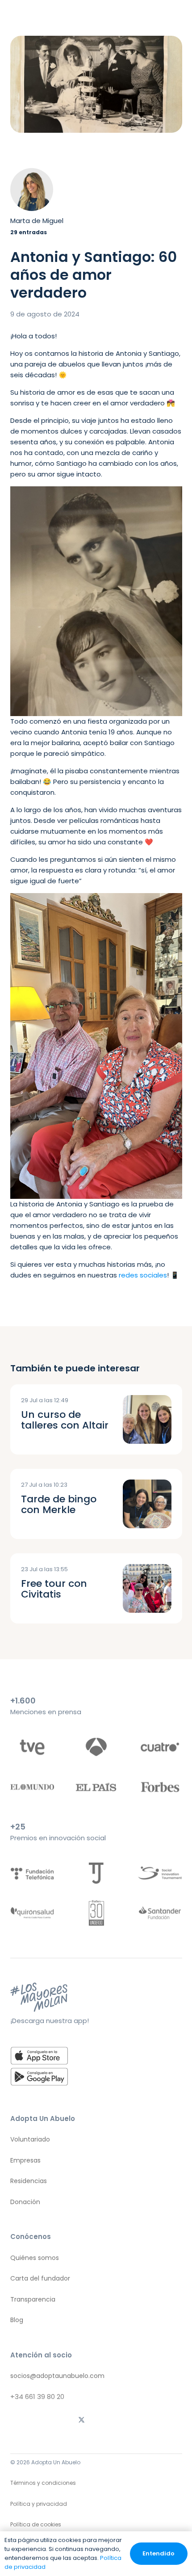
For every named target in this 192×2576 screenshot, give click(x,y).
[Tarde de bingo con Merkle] (147, 1504)
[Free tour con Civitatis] (147, 1588)
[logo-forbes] (160, 1787)
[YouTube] (167, 2420)
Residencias (29, 2181)
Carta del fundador (40, 2278)
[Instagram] (25, 2420)
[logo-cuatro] (160, 1747)
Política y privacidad (39, 2504)
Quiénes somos (35, 2258)
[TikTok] (53, 2420)
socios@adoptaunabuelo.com (57, 2376)
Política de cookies (36, 2524)
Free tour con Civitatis (54, 1589)
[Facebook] (110, 2420)
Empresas (25, 2160)
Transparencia (33, 2299)
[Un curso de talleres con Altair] (147, 1419)
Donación (25, 2202)
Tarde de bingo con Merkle (59, 1504)
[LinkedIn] (139, 2420)
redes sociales (143, 1275)
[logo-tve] (32, 1747)
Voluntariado (30, 2139)
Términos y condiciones (43, 2483)
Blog (17, 2320)
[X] (82, 2420)
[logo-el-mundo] (32, 1787)
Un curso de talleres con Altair (65, 1420)
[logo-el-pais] (96, 1787)
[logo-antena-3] (96, 1747)
